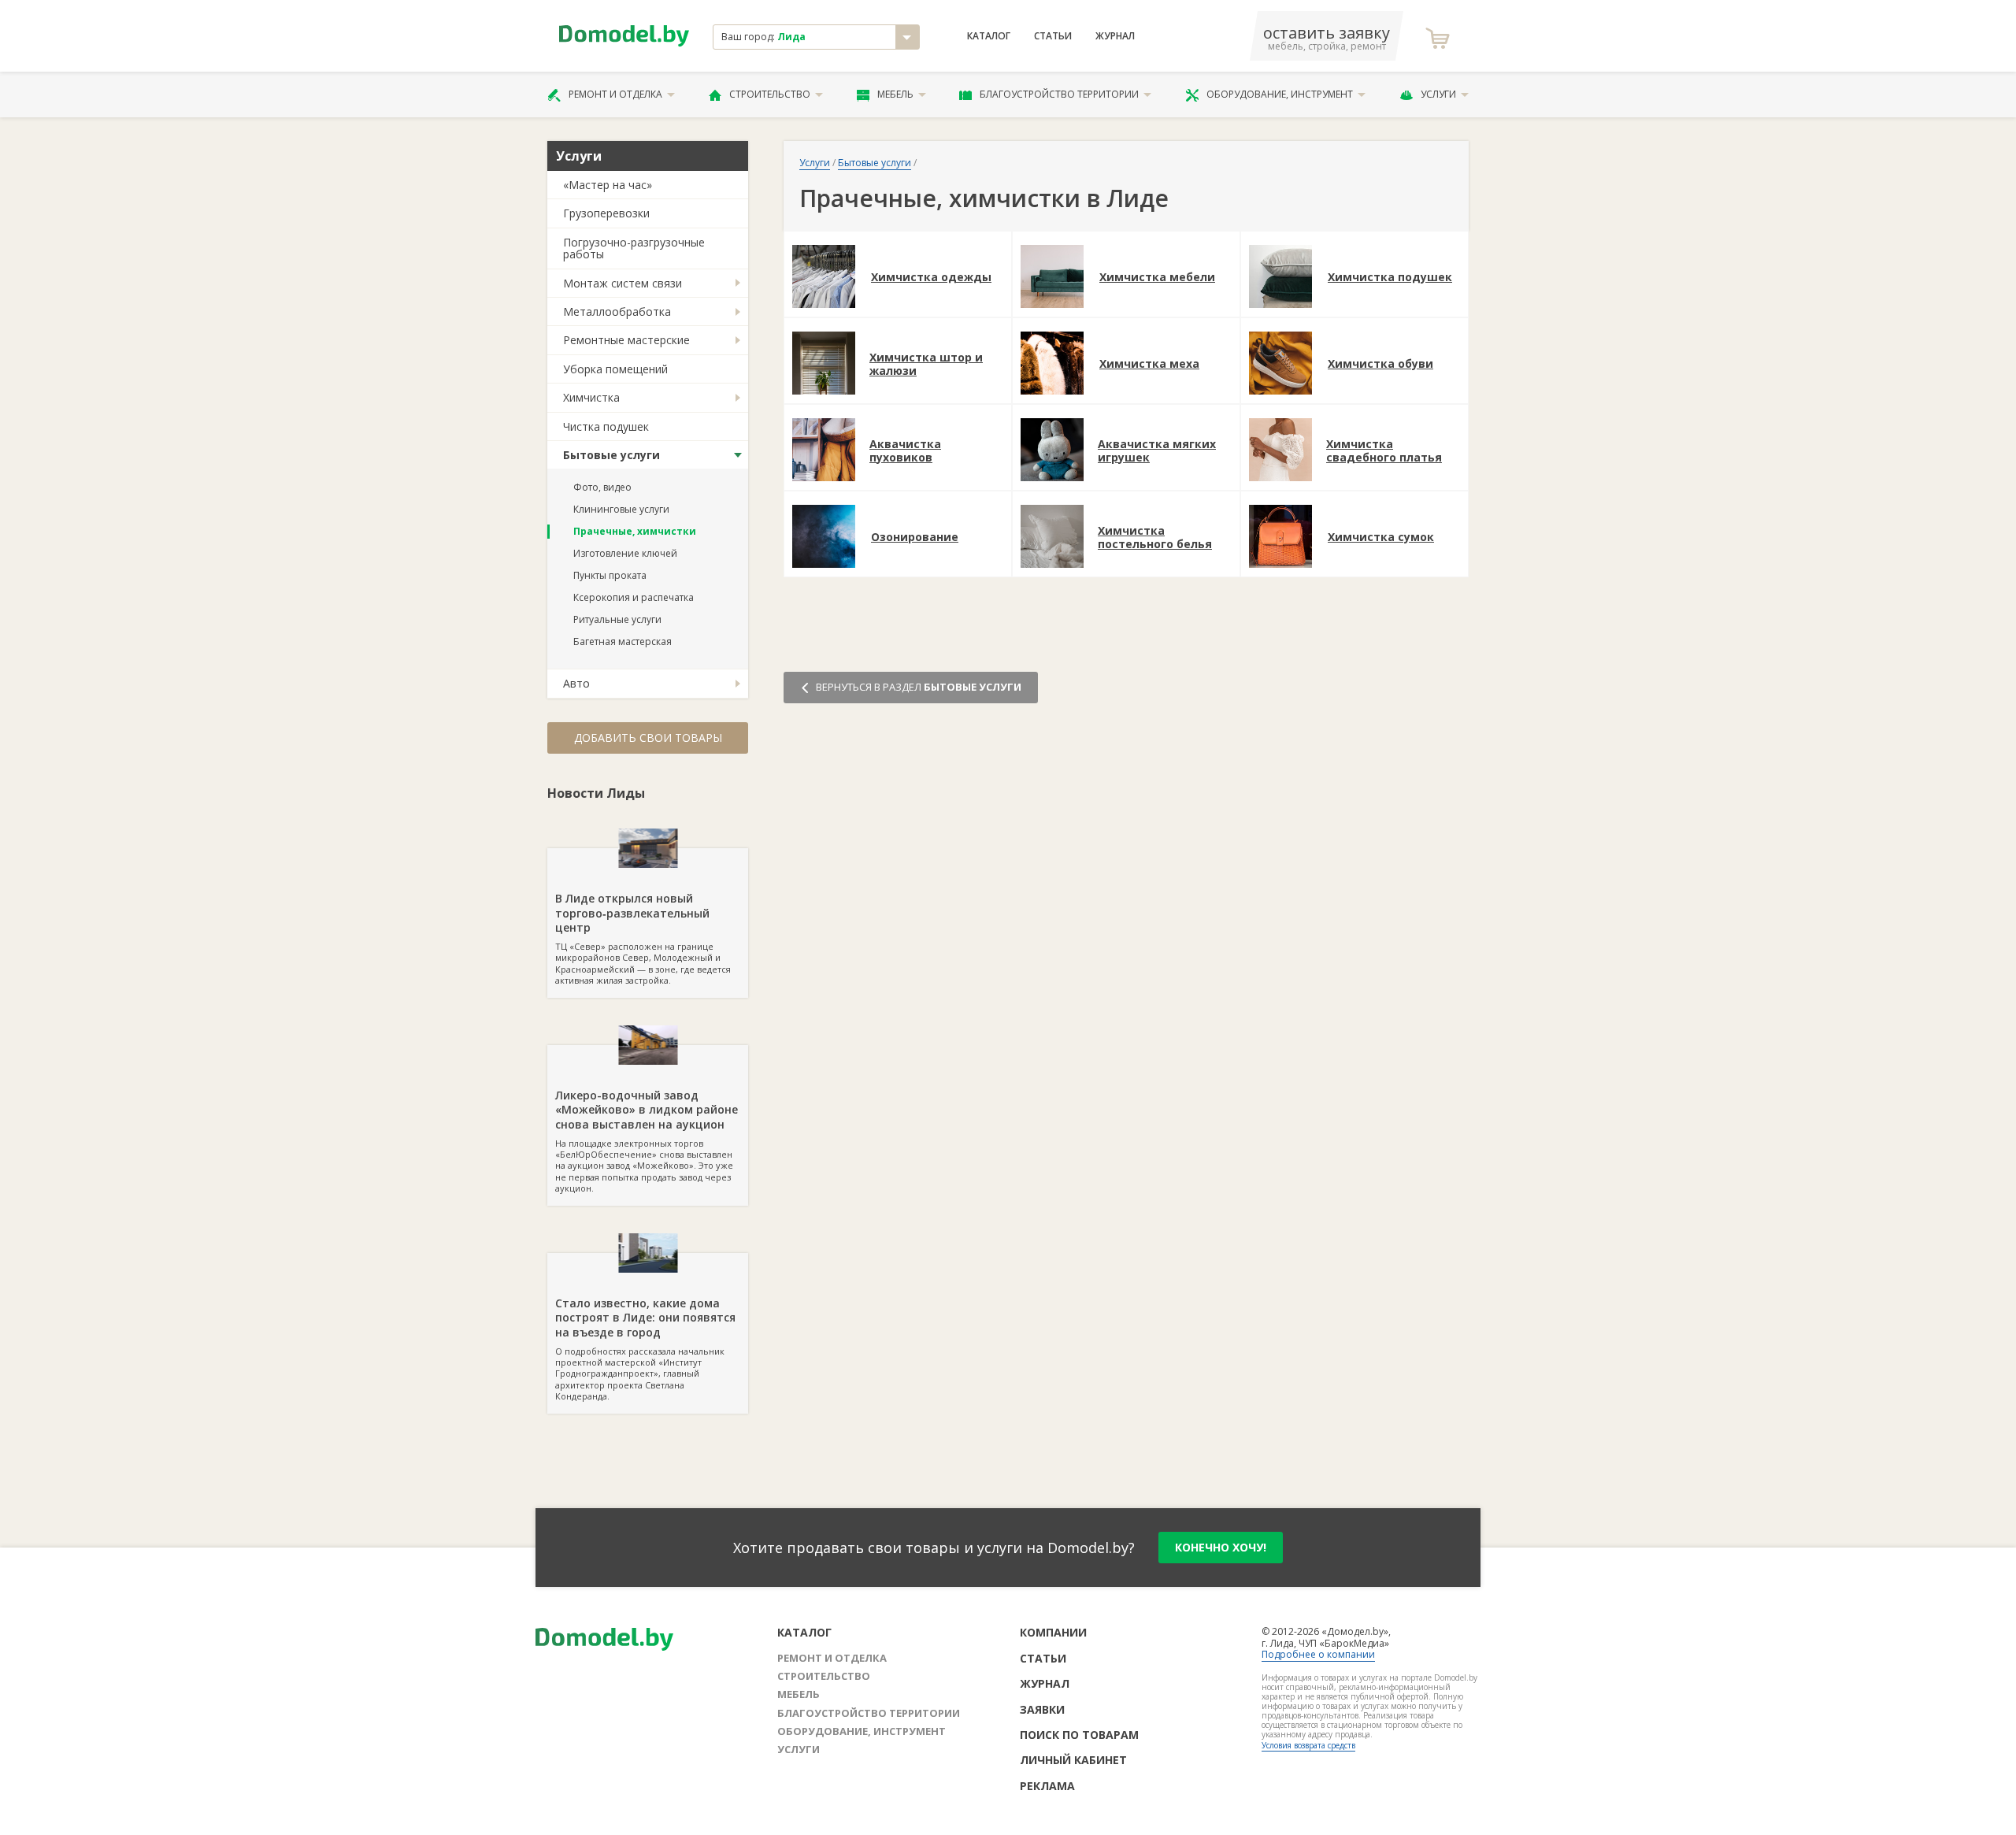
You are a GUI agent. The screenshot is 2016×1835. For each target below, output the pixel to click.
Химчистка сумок (1381, 538)
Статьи (1053, 36)
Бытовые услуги (611, 455)
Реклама (1047, 1786)
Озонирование (915, 538)
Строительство (770, 94)
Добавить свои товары (648, 738)
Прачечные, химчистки (635, 531)
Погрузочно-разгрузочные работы (634, 248)
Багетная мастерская (623, 641)
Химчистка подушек (1390, 278)
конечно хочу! (1221, 1547)
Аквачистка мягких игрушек (1157, 451)
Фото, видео (602, 487)
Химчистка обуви (1380, 364)
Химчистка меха (1149, 364)
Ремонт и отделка (615, 94)
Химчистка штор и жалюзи (926, 365)
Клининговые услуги (621, 509)
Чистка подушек (606, 426)
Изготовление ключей (625, 553)
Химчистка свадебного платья (1384, 451)
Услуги (1438, 94)
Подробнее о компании (1318, 1654)
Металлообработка (617, 311)
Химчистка (591, 397)
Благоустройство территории (1059, 94)
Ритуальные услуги (617, 619)
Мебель (895, 94)
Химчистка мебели (1157, 278)
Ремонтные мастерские (626, 340)
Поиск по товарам (1079, 1735)
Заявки (1042, 1709)
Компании (1053, 1632)
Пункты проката (610, 575)
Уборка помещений (615, 369)
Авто (576, 683)
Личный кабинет (1073, 1760)
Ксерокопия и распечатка (634, 597)
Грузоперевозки (606, 213)
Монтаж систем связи (623, 283)
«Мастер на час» (608, 185)
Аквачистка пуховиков (905, 451)
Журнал (1115, 36)
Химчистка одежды (931, 278)
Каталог (989, 36)
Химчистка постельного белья (1155, 538)
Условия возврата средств (1308, 1745)
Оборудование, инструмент (1280, 94)
